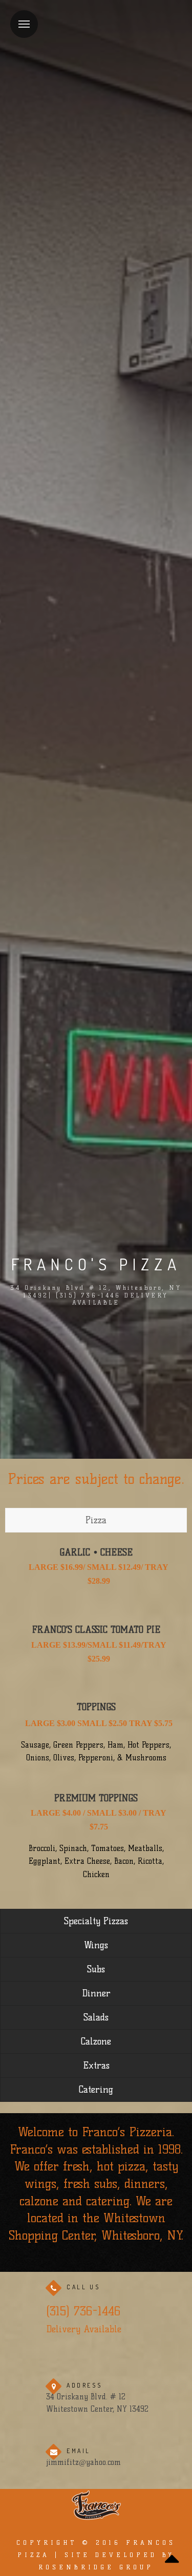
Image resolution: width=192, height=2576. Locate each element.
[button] (96, 2562)
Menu (24, 24)
